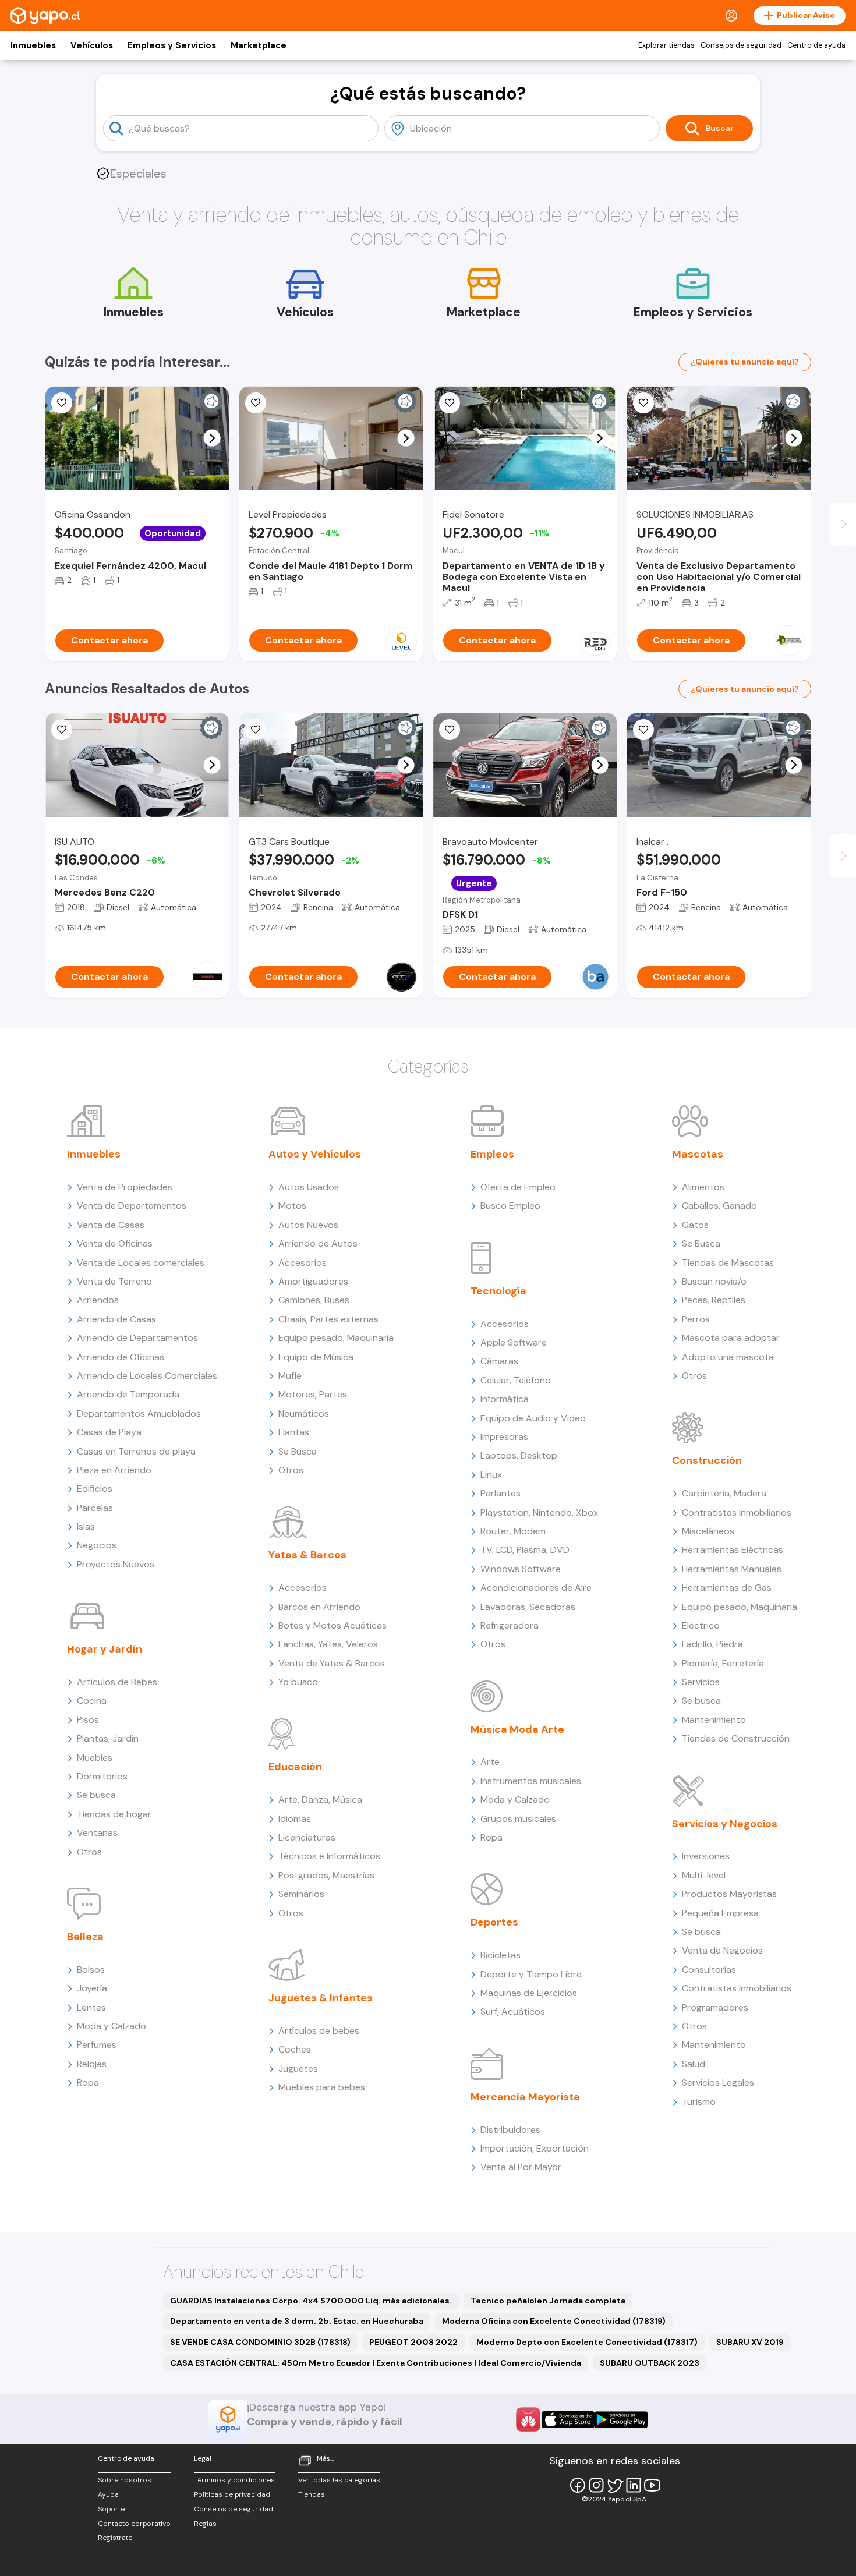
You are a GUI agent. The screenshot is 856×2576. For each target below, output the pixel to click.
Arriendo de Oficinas (121, 1357)
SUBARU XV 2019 (750, 2342)
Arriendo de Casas (116, 1319)
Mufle (290, 1376)
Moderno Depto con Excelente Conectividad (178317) (587, 2342)
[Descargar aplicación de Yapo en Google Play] (621, 2420)
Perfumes (97, 2045)
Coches (295, 2049)
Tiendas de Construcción (736, 1738)
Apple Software (514, 1342)
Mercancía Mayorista (525, 2097)
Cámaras (499, 1361)
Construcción (707, 1460)
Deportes (494, 1922)
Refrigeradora (510, 1625)
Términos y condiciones (234, 2480)
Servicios (701, 1682)
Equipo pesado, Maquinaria (336, 1338)
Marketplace (259, 45)
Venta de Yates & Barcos (332, 1663)
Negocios (97, 1545)
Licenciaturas (307, 1837)
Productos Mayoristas (729, 1894)
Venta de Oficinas (115, 1243)
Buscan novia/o (714, 1281)
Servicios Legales (718, 2083)
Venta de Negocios (722, 1950)
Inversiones (706, 1856)
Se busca (96, 1795)
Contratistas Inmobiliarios (737, 1512)
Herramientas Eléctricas (733, 1550)
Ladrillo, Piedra (712, 1644)
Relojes (92, 2064)
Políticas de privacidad (232, 2494)
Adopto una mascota (728, 1357)
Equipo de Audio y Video (533, 1418)
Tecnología (498, 1291)
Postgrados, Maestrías (326, 1875)
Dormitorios (102, 1776)
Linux (491, 1475)
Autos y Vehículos (315, 1154)
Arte (490, 1762)
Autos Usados (309, 1187)
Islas (86, 1526)
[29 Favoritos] (256, 403)
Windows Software (521, 1569)
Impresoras (504, 1437)
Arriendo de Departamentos (137, 1338)
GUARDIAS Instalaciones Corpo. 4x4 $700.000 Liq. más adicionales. (311, 2301)
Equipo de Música (316, 1357)
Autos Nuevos (308, 1225)
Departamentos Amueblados (139, 1413)
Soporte (111, 2509)
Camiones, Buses (314, 1300)
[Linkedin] (634, 2485)
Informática (505, 1399)
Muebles (95, 1758)
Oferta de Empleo (518, 1187)
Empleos (492, 1154)
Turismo (699, 2102)
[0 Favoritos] (450, 403)
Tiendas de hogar (114, 1814)
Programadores (715, 2007)
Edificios (95, 1489)
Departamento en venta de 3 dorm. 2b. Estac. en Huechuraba (297, 2321)
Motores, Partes (313, 1394)
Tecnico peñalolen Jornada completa (548, 2301)
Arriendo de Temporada (128, 1394)
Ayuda (108, 2494)
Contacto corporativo (134, 2524)
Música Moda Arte (517, 1729)
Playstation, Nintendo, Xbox (539, 1512)
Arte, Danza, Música (320, 1800)
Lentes (91, 2007)
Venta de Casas (111, 1225)
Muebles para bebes (322, 2087)
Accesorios (303, 1263)
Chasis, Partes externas (328, 1319)
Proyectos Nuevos (116, 1564)
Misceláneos (708, 1531)
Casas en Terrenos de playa (136, 1451)
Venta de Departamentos (132, 1206)
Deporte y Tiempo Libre (531, 1974)
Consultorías (709, 1970)
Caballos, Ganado (719, 1206)
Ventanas (97, 1833)
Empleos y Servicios (172, 45)
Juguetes (298, 2069)
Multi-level (704, 1875)
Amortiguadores (313, 1281)
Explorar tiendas (666, 45)
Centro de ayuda (816, 45)
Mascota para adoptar (731, 1338)
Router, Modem (513, 1531)
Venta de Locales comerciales (141, 1263)
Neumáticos (304, 1413)
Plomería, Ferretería (723, 1663)
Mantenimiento (714, 1720)
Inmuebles (33, 45)
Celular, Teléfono (516, 1380)
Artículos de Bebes (117, 1682)
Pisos (88, 1720)
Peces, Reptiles (714, 1300)
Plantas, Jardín (108, 1738)
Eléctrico (701, 1625)
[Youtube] (652, 2485)
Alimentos (703, 1187)
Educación (295, 1767)
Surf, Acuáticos (513, 2011)
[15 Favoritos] (62, 403)
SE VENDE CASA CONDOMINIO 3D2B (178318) (260, 2342)
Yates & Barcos (307, 1555)
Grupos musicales (518, 1819)
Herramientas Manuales (732, 1569)
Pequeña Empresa (720, 1913)
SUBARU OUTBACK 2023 (650, 2363)
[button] (212, 438)
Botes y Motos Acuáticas (333, 1625)
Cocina (92, 1701)
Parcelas (95, 1508)
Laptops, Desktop (519, 1455)
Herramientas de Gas (727, 1588)
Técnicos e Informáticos (329, 1856)
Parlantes (500, 1493)
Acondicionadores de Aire (536, 1588)
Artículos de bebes (319, 2031)
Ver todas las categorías (339, 2480)
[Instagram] (596, 2485)
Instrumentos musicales (531, 1781)
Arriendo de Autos (318, 1243)
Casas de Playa (109, 1432)
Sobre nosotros (125, 2480)
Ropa (88, 2083)
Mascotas (698, 1154)
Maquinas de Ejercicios (529, 1993)
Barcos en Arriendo (319, 1607)
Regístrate (115, 2538)
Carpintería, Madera (724, 1493)
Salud (694, 2064)
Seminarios (301, 1894)
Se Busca (298, 1451)
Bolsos (91, 1970)
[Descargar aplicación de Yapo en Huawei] (528, 2419)
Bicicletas (500, 1955)
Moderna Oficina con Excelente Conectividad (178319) (554, 2321)
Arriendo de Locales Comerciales (147, 1376)
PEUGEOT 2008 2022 (413, 2342)
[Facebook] (578, 2485)
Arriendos (98, 1300)
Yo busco (298, 1682)
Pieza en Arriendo (114, 1470)
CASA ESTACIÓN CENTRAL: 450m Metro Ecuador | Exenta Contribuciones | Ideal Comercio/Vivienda (376, 2363)
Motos (292, 1206)
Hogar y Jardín (105, 1649)
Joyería (92, 1988)
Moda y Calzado (112, 2026)
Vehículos (92, 45)
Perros (696, 1319)
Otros (89, 1852)
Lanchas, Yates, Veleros (328, 1644)
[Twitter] (615, 2485)
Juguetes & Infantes (321, 1998)
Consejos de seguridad (741, 45)
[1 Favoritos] (256, 730)
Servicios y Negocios (725, 1824)
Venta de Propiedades (125, 1187)
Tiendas (312, 2494)
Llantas (294, 1432)
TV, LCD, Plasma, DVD (525, 1550)
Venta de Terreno (114, 1281)
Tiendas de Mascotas (728, 1263)
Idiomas (295, 1819)
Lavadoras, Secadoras (528, 1607)
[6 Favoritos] (62, 730)
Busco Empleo (510, 1206)
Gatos (695, 1225)
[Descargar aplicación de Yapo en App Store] (568, 2420)
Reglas (205, 2524)
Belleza (85, 1937)
